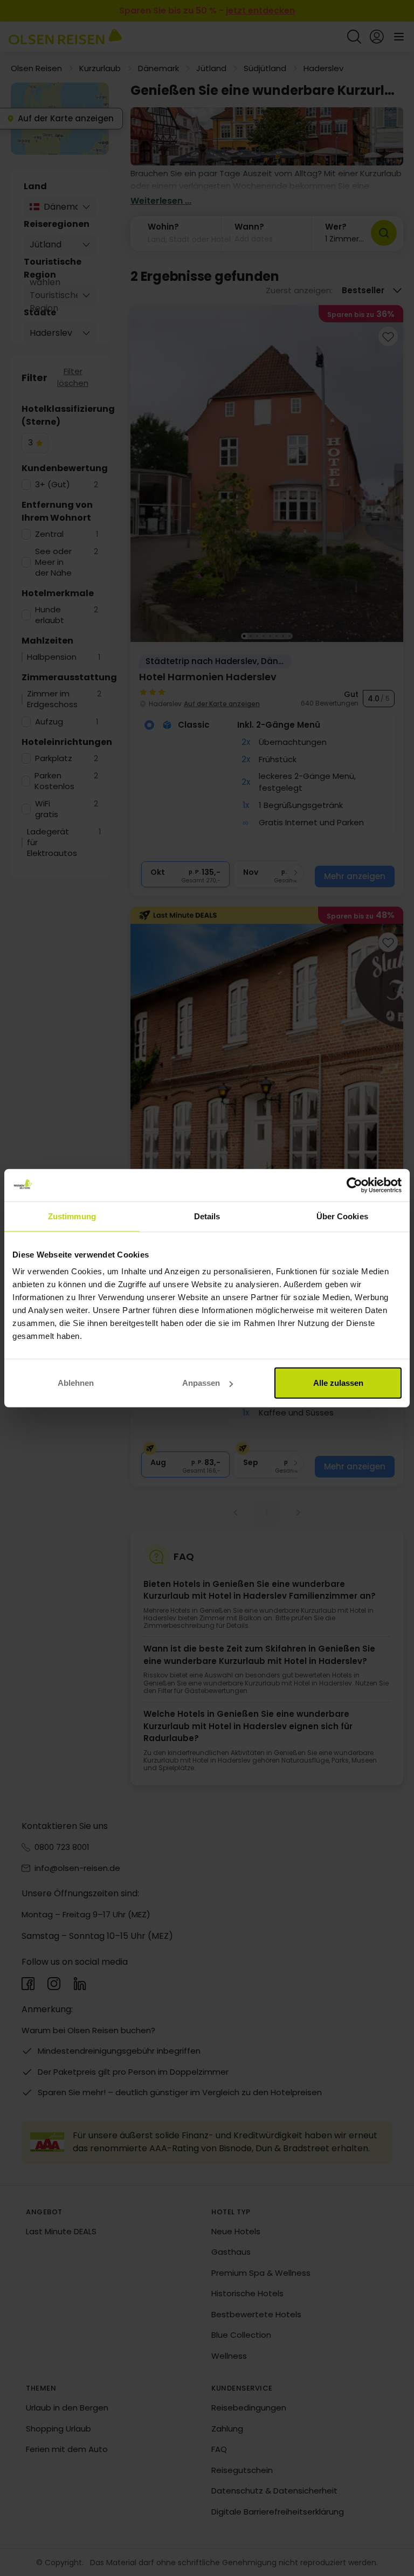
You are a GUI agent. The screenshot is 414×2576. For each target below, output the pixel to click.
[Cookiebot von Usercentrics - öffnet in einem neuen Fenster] (354, 1185)
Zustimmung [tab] (72, 1216)
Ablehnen (76, 1383)
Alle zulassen (338, 1383)
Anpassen (201, 1383)
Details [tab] (207, 1216)
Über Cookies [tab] (342, 1216)
